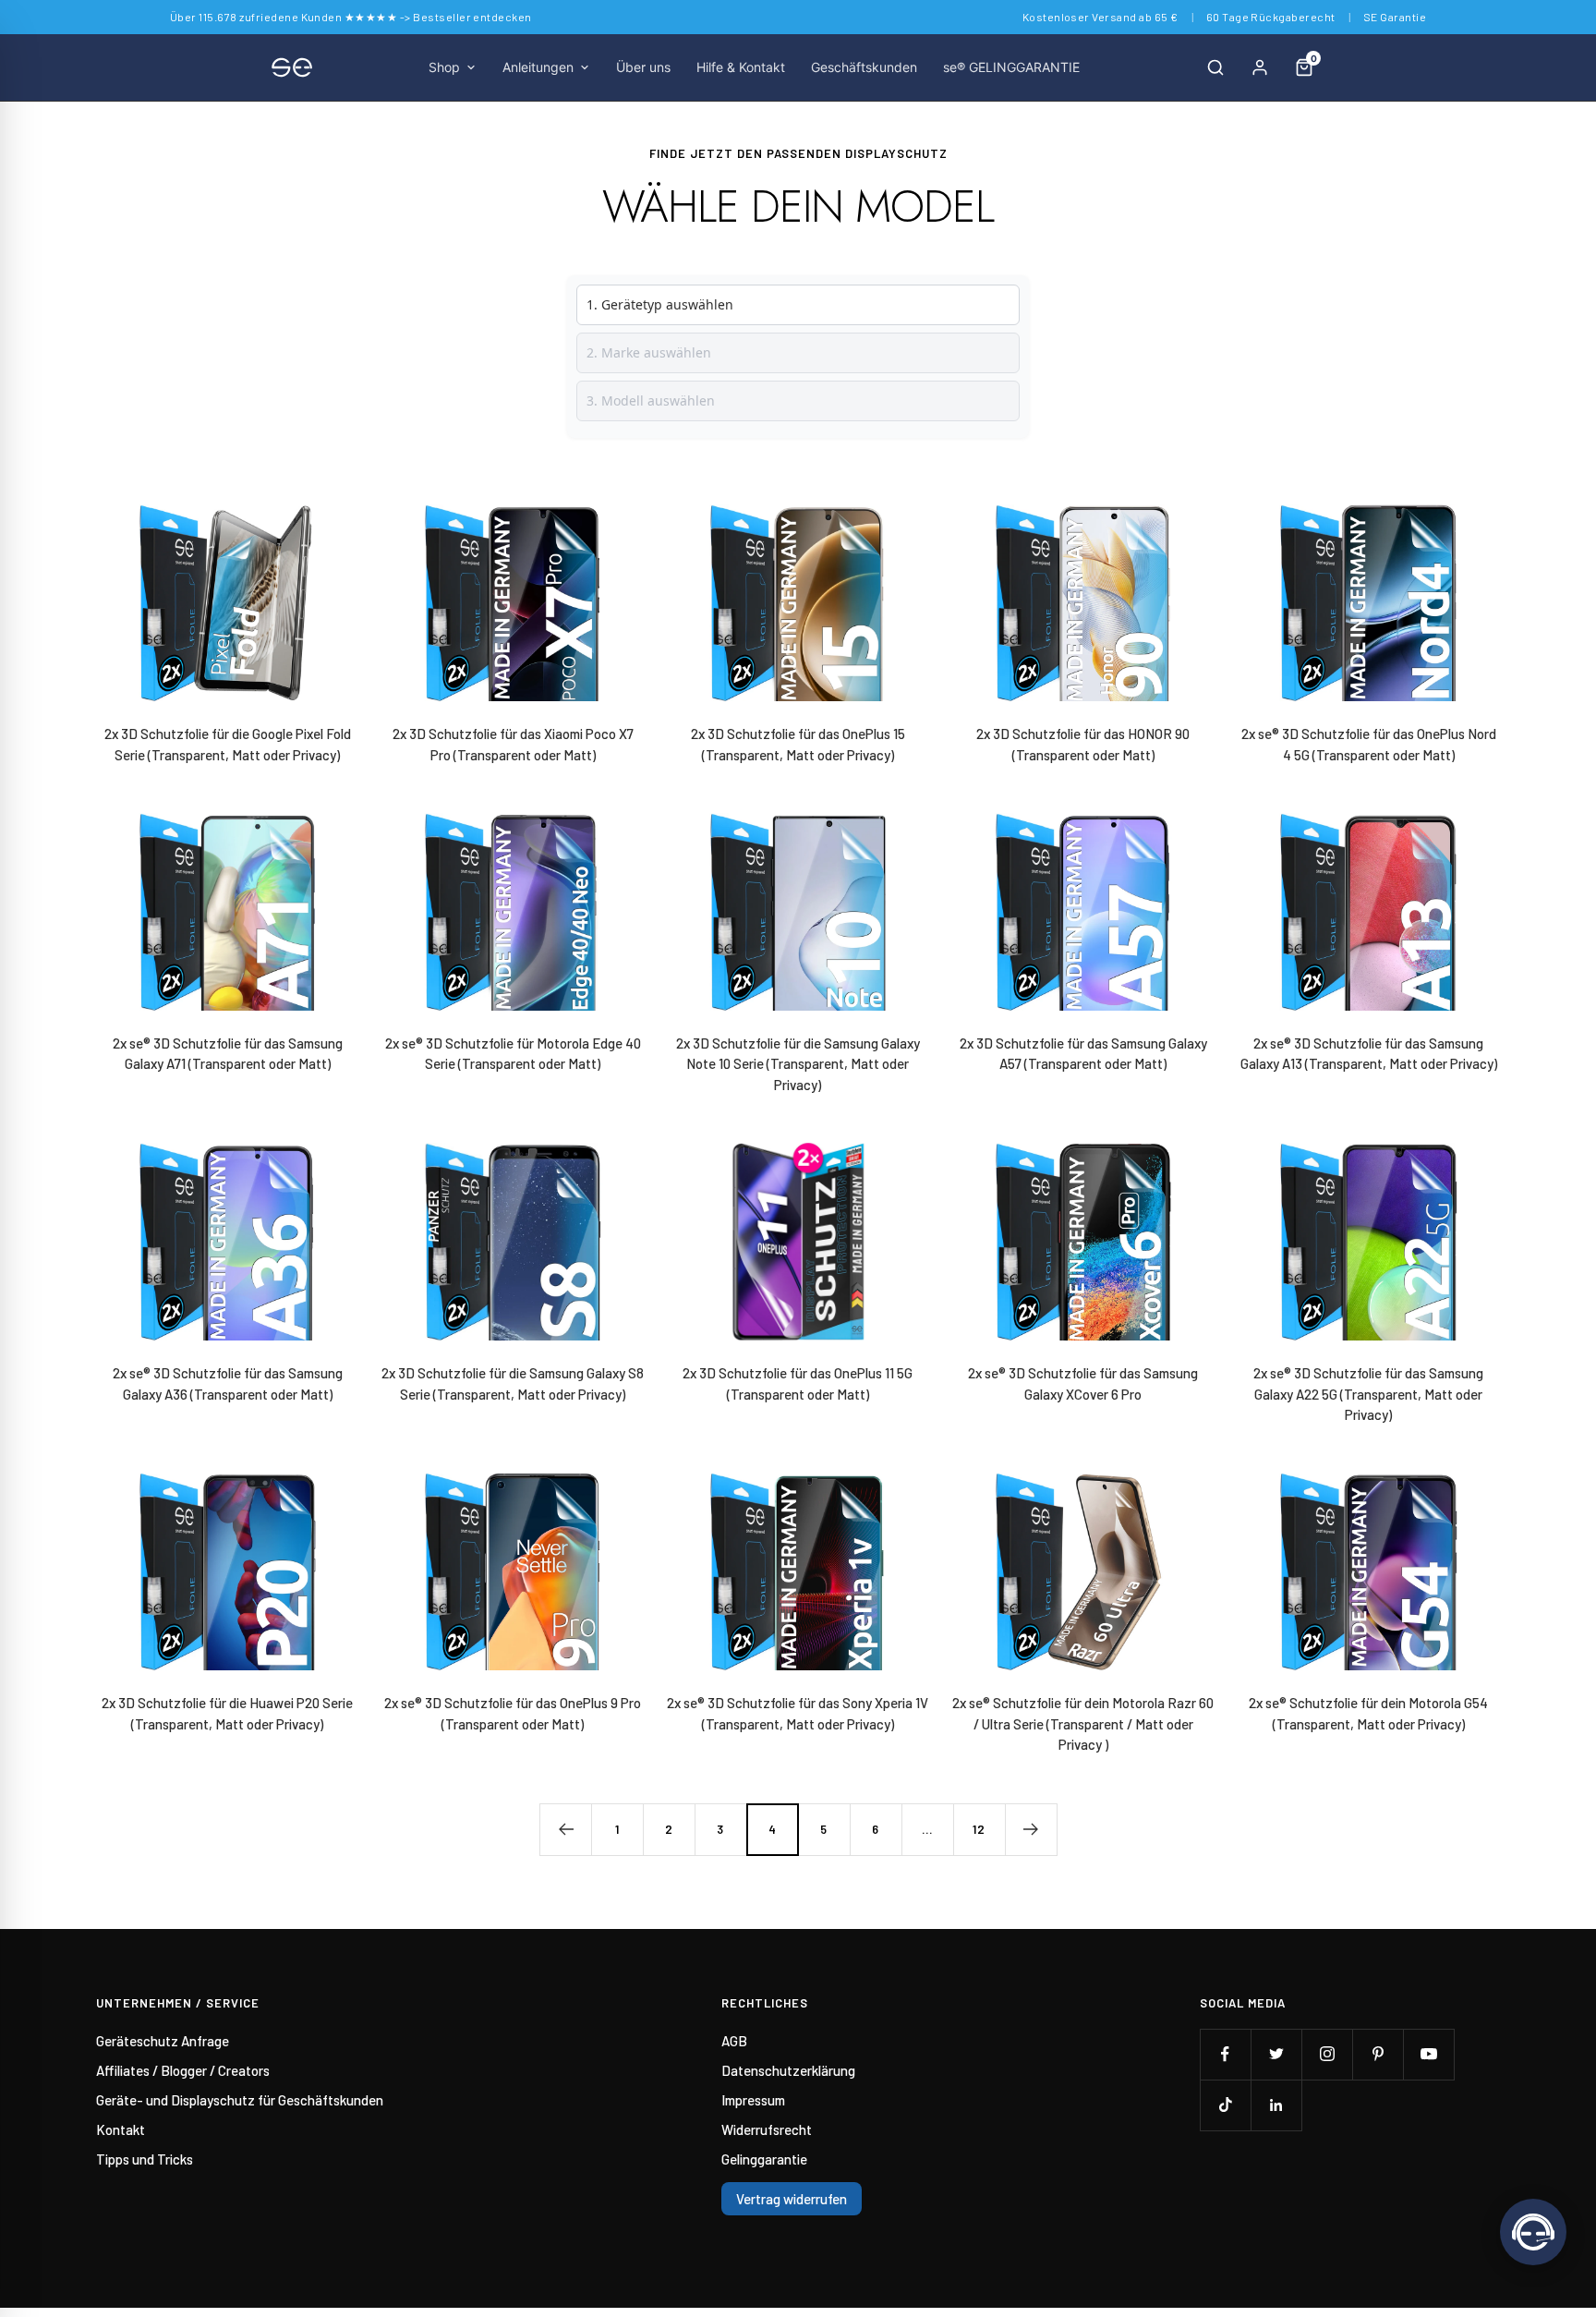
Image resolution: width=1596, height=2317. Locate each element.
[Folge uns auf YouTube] (1428, 2054)
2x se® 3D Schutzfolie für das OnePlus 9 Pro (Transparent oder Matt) (513, 1713)
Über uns (643, 67)
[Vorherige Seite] (565, 1829)
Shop (444, 67)
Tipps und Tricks (145, 2159)
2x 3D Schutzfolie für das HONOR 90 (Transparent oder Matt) (1083, 744)
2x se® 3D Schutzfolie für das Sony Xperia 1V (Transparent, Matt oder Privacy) (798, 1713)
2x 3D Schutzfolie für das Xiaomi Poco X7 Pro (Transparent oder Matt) (513, 744)
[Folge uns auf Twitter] (1276, 2054)
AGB (734, 2041)
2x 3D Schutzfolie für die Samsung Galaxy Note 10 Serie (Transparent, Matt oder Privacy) (798, 1064)
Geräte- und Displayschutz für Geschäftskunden (240, 2100)
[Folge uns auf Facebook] (1225, 2054)
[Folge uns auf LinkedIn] (1276, 2105)
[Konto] (1260, 67)
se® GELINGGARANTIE (1011, 67)
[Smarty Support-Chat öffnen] (1533, 2232)
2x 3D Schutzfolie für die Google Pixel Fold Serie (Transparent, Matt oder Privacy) (228, 744)
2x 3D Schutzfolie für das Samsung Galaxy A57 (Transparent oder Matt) (1083, 1054)
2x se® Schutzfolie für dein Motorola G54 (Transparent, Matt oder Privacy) (1368, 1713)
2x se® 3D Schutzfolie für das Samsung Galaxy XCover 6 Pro (1083, 1383)
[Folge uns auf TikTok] (1225, 2105)
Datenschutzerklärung (788, 2070)
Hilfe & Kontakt (741, 67)
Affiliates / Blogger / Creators (183, 2070)
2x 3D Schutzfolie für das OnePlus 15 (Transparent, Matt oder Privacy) (798, 744)
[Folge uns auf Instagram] (1327, 2054)
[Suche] (1215, 67)
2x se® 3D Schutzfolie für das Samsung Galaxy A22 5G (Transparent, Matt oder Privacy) (1368, 1394)
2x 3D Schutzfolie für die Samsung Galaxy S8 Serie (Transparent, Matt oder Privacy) (513, 1383)
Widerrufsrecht (767, 2129)
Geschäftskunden (864, 67)
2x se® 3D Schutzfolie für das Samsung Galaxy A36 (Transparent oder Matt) (228, 1383)
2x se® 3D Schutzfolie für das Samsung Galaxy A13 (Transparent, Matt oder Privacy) (1369, 1054)
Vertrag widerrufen (792, 2199)
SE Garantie (1395, 17)
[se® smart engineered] (292, 67)
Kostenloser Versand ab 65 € (1100, 17)
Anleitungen (538, 67)
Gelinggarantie (764, 2159)
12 (979, 1829)
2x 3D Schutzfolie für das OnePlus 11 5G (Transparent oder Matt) (798, 1383)
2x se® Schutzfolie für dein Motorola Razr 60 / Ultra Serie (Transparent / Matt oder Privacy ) (1083, 1723)
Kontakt (121, 2129)
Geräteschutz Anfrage (163, 2041)
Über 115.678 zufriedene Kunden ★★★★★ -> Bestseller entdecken (351, 17)
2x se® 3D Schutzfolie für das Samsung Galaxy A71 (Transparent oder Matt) (228, 1054)
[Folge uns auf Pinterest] (1378, 2054)
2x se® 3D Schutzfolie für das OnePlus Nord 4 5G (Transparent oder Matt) (1369, 744)
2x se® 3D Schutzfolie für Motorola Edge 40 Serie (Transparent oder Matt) (513, 1054)
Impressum (753, 2100)
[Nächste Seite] (1031, 1829)
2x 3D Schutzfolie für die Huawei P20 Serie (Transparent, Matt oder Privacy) (227, 1713)
